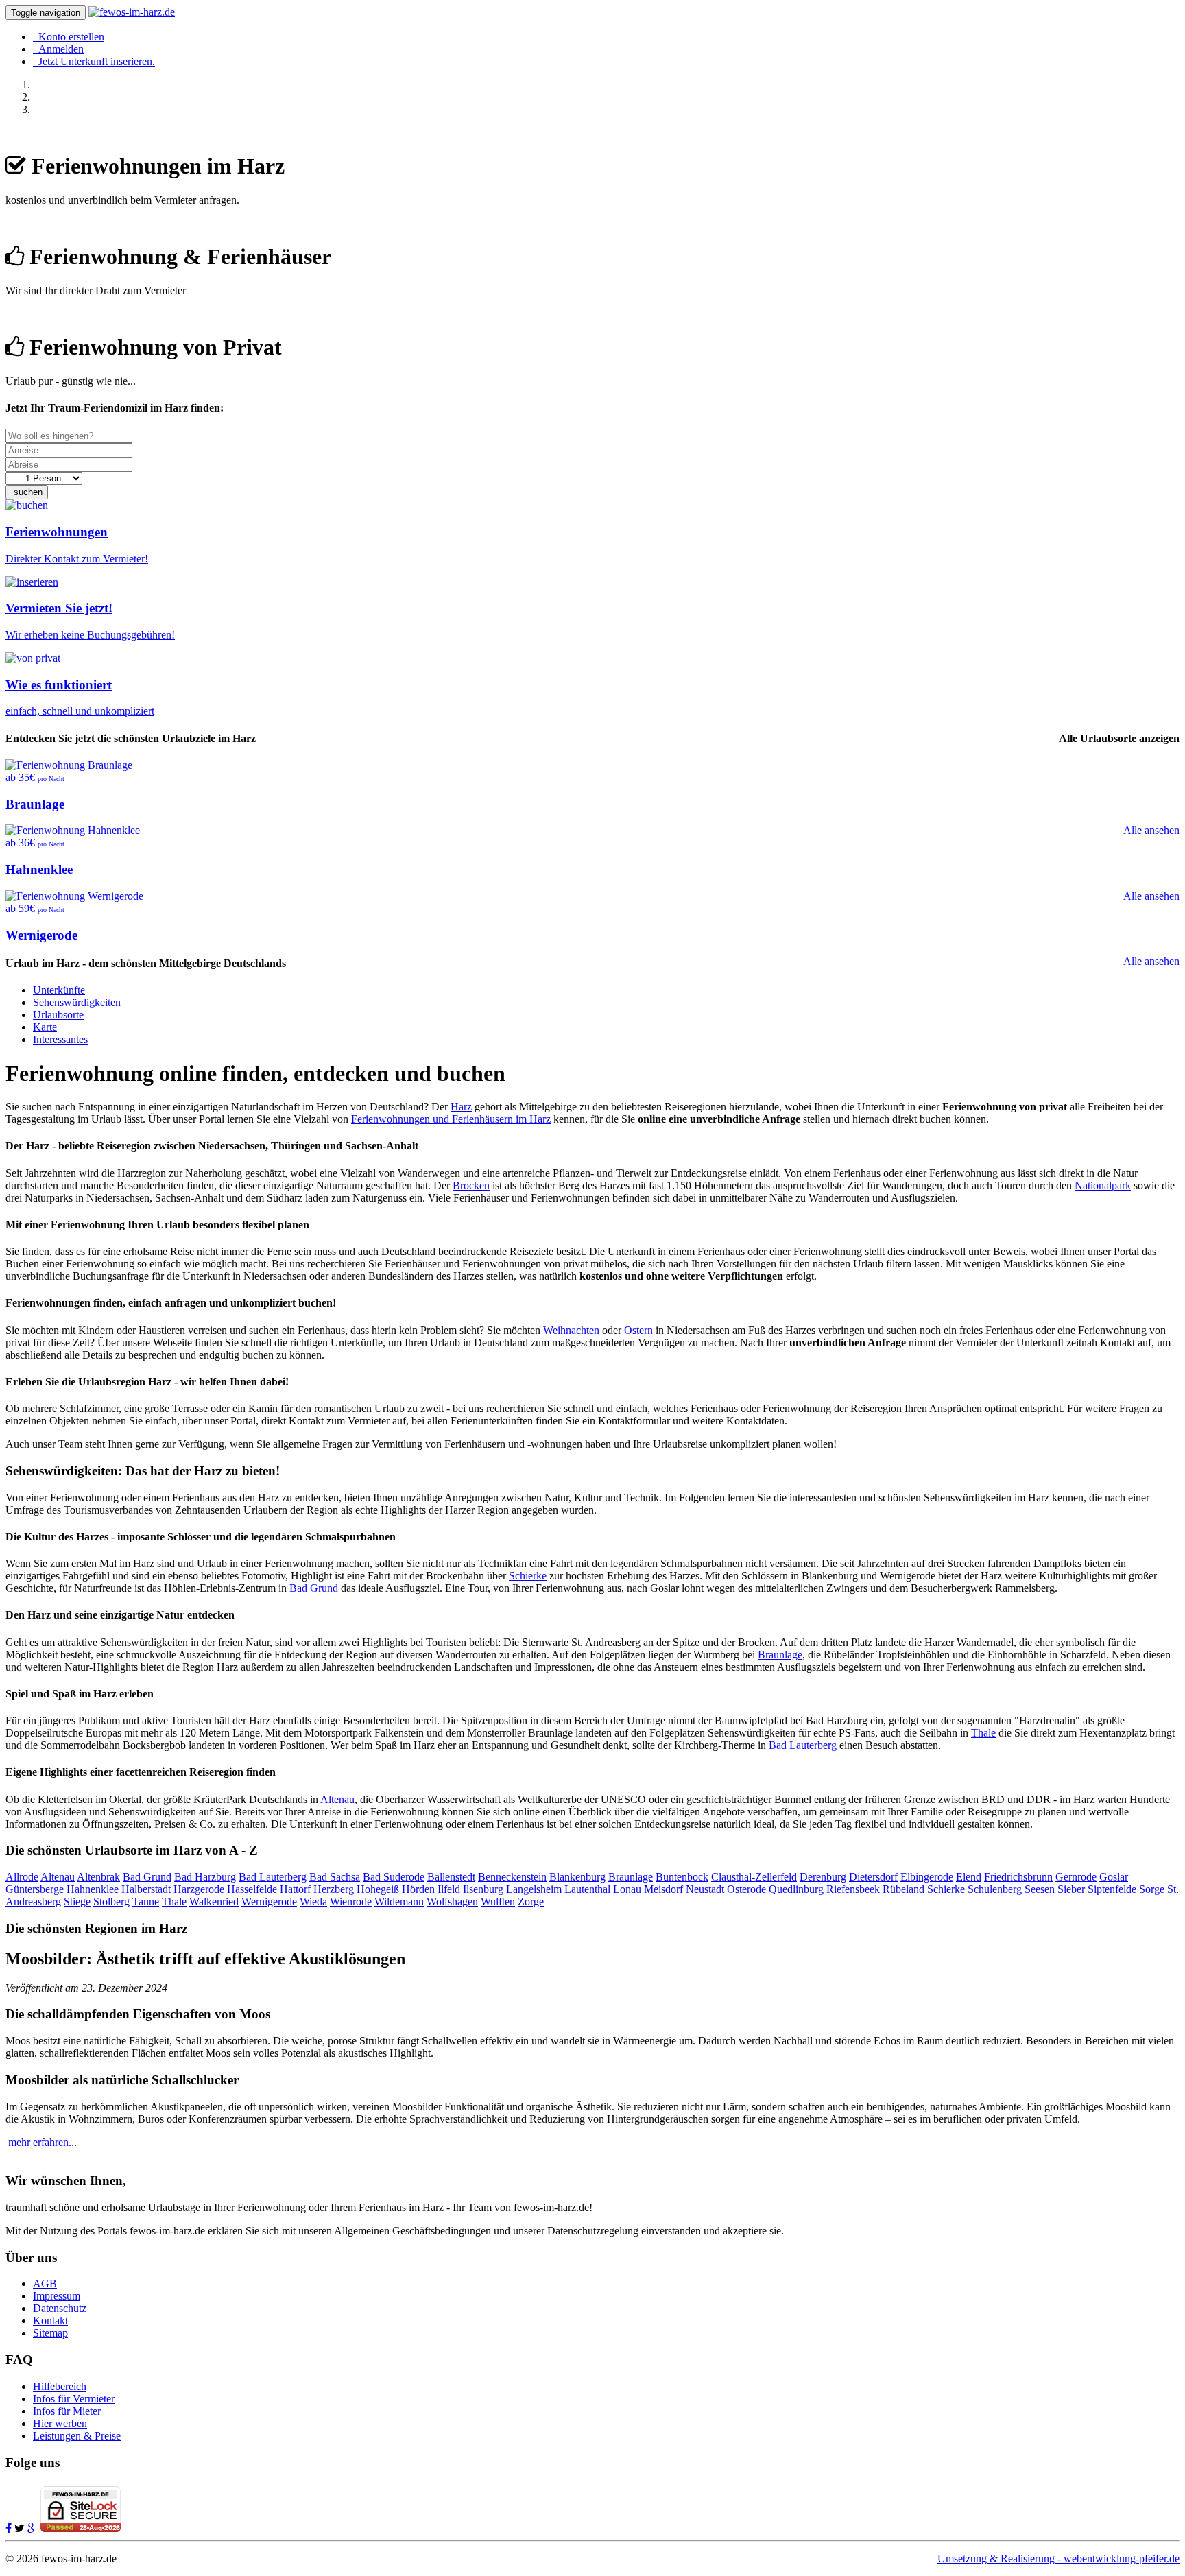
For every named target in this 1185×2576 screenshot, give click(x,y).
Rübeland (903, 1889)
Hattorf (295, 1889)
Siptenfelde (1112, 1889)
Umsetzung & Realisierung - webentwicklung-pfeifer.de (1058, 2559)
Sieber (1071, 1889)
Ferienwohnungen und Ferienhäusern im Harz (451, 1119)
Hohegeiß (378, 1889)
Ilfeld (449, 1889)
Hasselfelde (252, 1889)
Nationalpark (1103, 1185)
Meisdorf (663, 1889)
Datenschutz (60, 2308)
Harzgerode (199, 1889)
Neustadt (705, 1889)
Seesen (1040, 1889)
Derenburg (823, 1877)
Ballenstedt (451, 1877)
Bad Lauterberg (803, 1745)
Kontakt (50, 2321)
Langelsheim (534, 1889)
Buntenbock (682, 1877)
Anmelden (58, 49)
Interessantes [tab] (60, 1039)
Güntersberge (35, 1889)
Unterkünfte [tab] (59, 990)
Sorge (1152, 1889)
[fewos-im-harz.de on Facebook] (9, 2528)
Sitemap (50, 2333)
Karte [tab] (45, 1027)
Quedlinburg (796, 1889)
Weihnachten (571, 1330)
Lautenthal (587, 1889)
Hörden (418, 1889)
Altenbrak (98, 1877)
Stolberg (111, 1901)
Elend (969, 1877)
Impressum (57, 2296)
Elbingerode (927, 1877)
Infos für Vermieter (74, 2399)
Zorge (531, 1901)
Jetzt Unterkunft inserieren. (94, 61)
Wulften (498, 1901)
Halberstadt (146, 1889)
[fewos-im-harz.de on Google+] (33, 2528)
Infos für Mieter (67, 2411)
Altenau (337, 1799)
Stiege (77, 1901)
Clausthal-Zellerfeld (754, 1877)
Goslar (1114, 1877)
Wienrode (351, 1901)
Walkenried (214, 1901)
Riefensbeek (853, 1889)
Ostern (638, 1330)
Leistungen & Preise (77, 2436)
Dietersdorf (873, 1877)
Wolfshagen (452, 1901)
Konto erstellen (69, 37)
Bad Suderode (394, 1877)
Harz (461, 1107)
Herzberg (334, 1889)
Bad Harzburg (205, 1877)
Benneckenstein (512, 1877)
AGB (45, 2283)
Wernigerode (269, 1901)
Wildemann (399, 1901)
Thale (983, 1733)
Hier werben (60, 2423)
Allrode (22, 1877)
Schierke (528, 1576)
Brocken (471, 1185)
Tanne (146, 1901)
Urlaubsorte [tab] (58, 1015)
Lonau (627, 1889)
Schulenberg (995, 1889)
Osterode (746, 1889)
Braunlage (780, 1655)
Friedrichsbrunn (1018, 1877)
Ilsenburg (483, 1889)
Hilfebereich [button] (60, 2386)
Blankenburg (577, 1877)
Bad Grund (314, 1588)
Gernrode (1076, 1877)
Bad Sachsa (335, 1877)
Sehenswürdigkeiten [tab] (77, 1002)
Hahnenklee (93, 1889)
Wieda (313, 1901)
